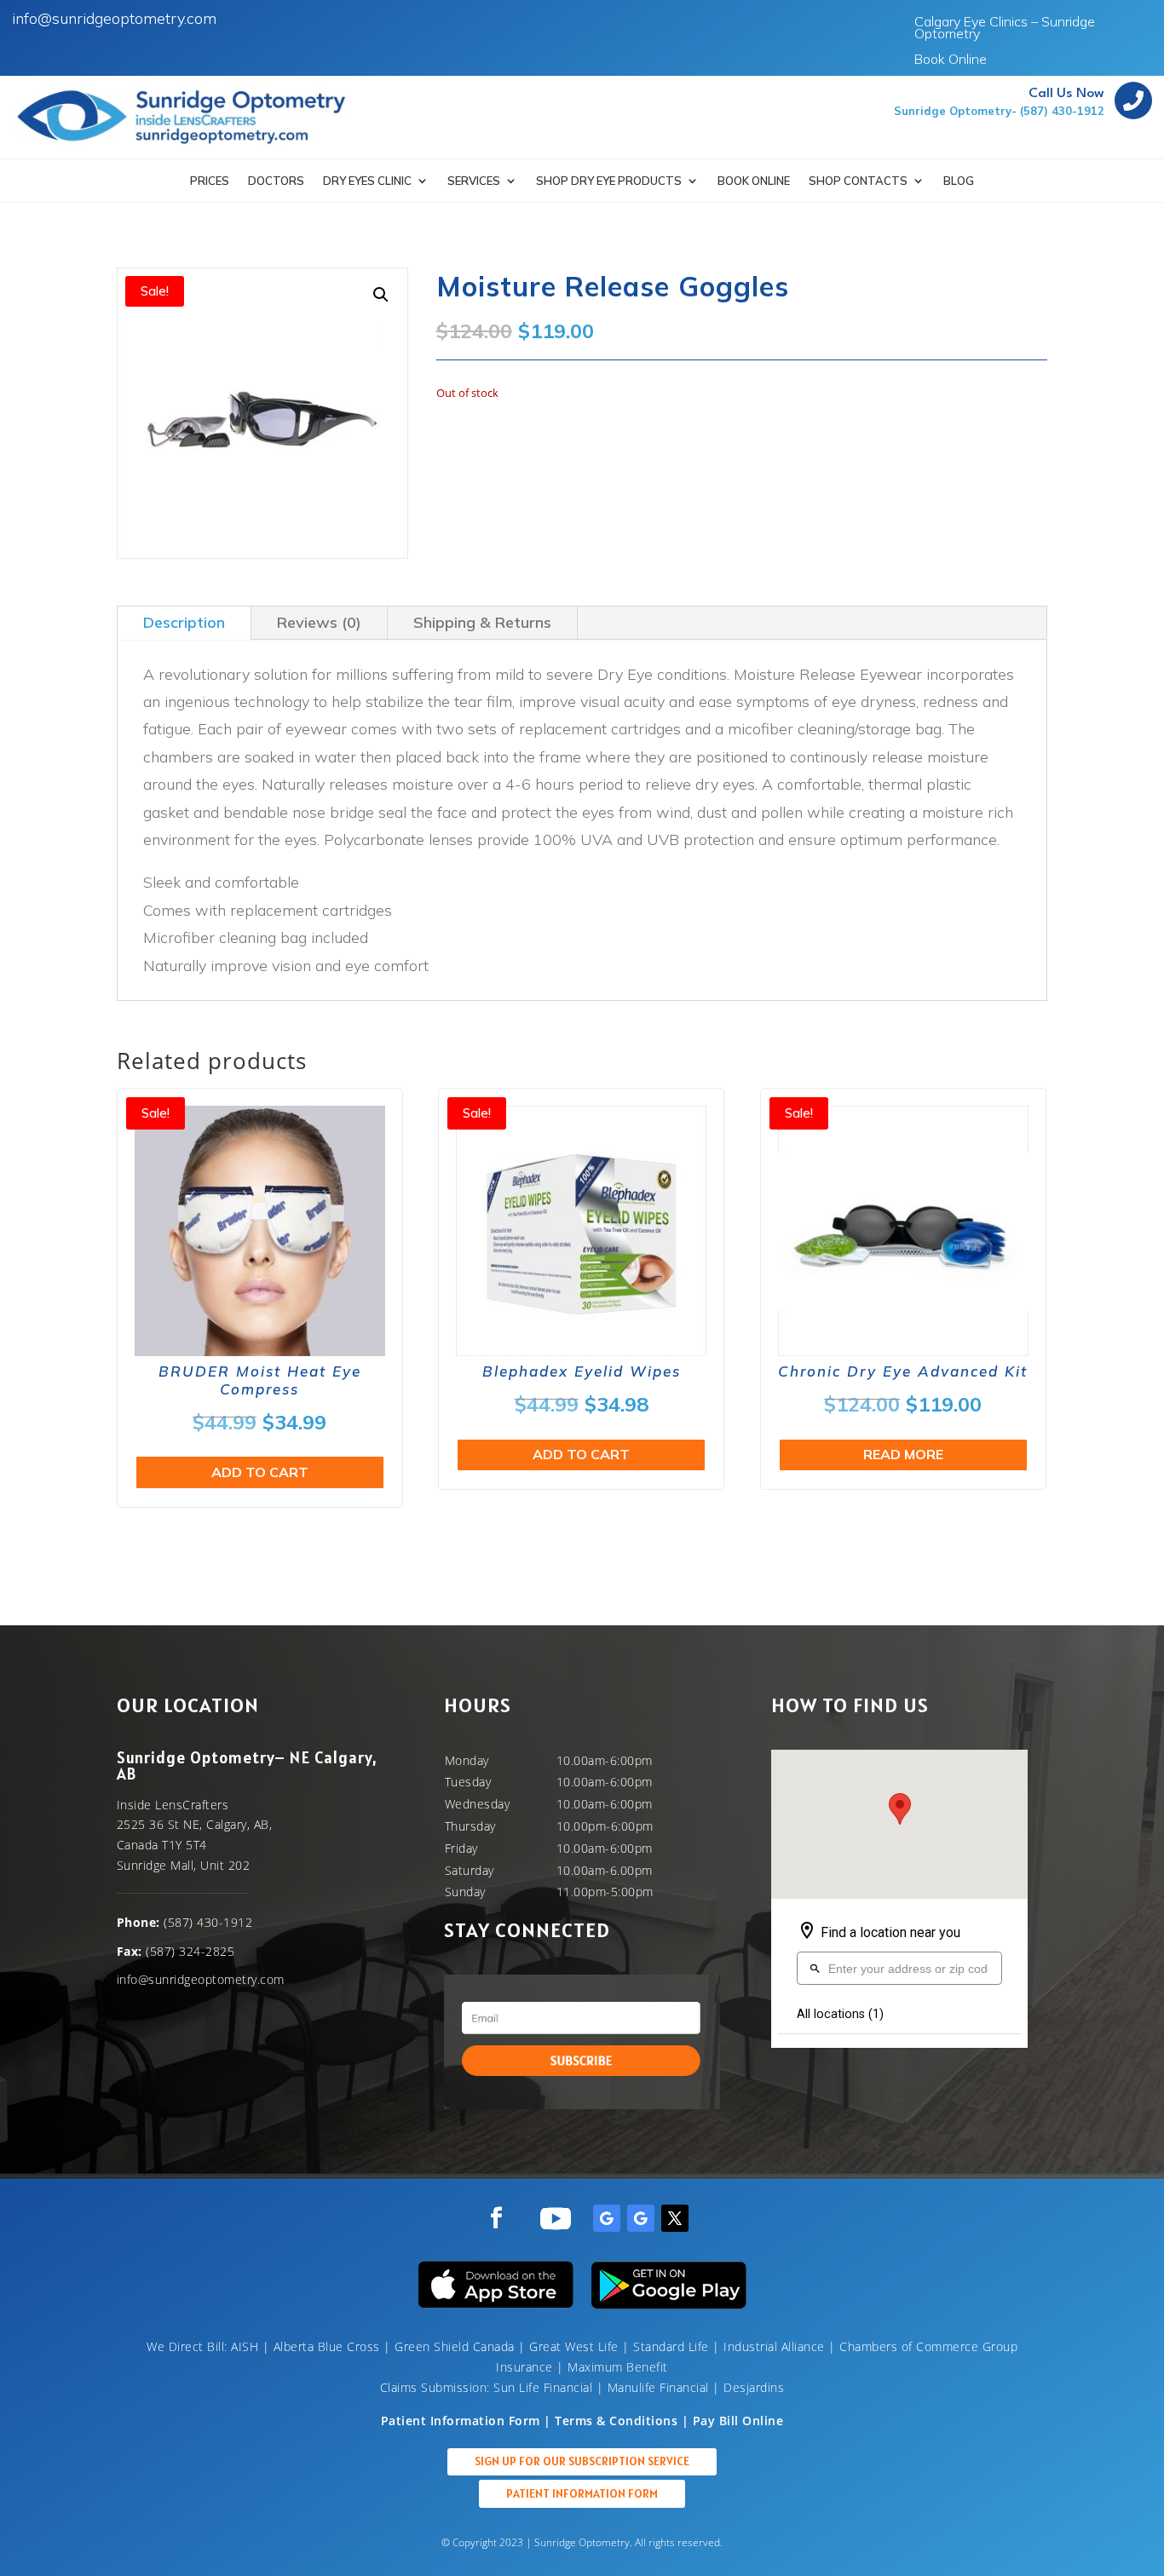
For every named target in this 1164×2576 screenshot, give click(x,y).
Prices (210, 181)
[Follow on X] (675, 2218)
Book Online (951, 60)
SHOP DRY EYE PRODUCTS (609, 181)
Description (184, 622)
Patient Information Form (582, 2493)
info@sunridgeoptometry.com (114, 18)
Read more (903, 1454)
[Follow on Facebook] (497, 2218)
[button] (381, 295)
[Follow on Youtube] (556, 2218)
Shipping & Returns (482, 622)
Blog (959, 181)
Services (474, 181)
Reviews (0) (319, 622)
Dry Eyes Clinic (367, 181)
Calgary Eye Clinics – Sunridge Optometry (1005, 29)
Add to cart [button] (260, 1472)
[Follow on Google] (607, 2218)
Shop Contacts (858, 181)
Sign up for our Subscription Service (582, 2461)
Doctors (276, 181)
